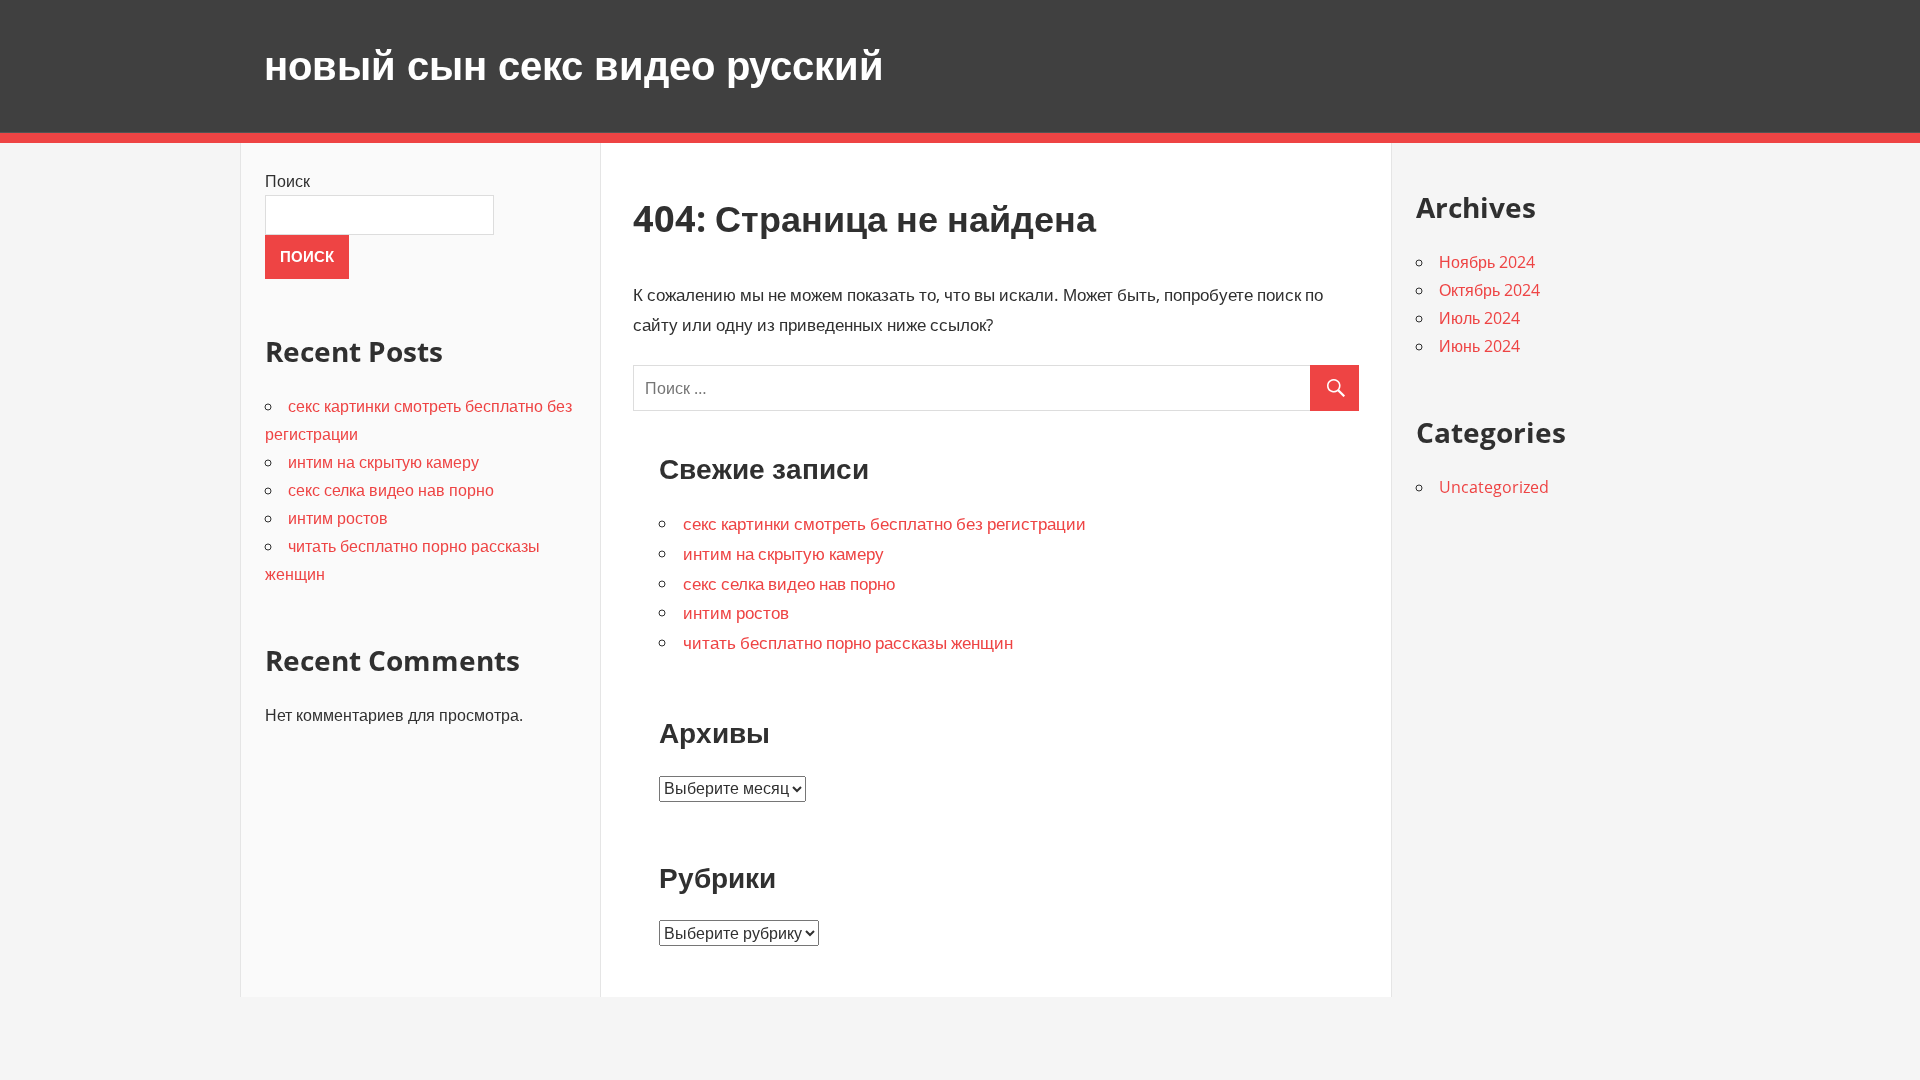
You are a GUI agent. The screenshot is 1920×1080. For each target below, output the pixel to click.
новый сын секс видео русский (574, 65)
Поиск (287, 181)
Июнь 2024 (1479, 346)
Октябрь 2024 (1489, 290)
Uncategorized (1494, 487)
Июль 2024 (1479, 318)
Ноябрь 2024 (1487, 262)
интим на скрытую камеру (783, 553)
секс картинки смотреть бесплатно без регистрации (884, 523)
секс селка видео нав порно (789, 583)
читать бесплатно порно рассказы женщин (848, 642)
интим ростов (736, 612)
